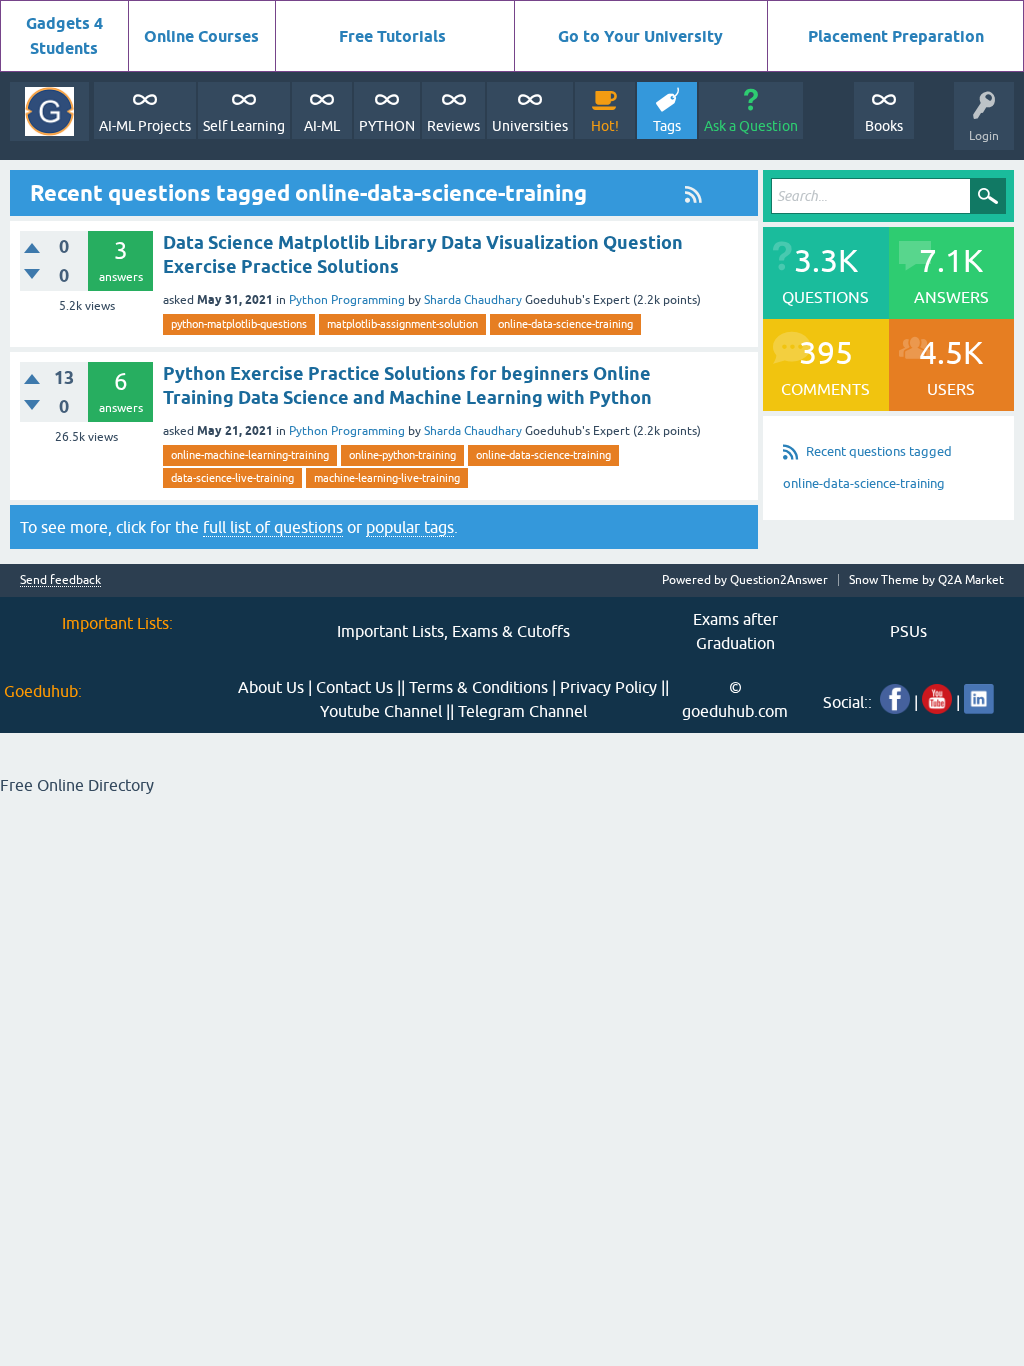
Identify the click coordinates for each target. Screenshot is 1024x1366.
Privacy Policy (608, 687)
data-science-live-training (232, 478)
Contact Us (354, 687)
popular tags (410, 527)
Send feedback (60, 580)
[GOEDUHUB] (49, 111)
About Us (271, 687)
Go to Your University (640, 36)
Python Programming (347, 300)
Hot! (605, 126)
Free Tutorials (392, 36)
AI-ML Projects (145, 126)
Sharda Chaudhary (473, 300)
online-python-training (402, 455)
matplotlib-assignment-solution (402, 324)
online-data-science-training (565, 324)
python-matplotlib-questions (239, 324)
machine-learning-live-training (387, 478)
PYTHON (387, 126)
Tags (667, 126)
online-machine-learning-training (250, 455)
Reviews (453, 126)
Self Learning (244, 126)
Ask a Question (751, 126)
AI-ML (322, 126)
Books (884, 126)
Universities (530, 126)
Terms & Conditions (478, 687)
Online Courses (201, 36)
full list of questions (273, 527)
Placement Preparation (896, 36)
